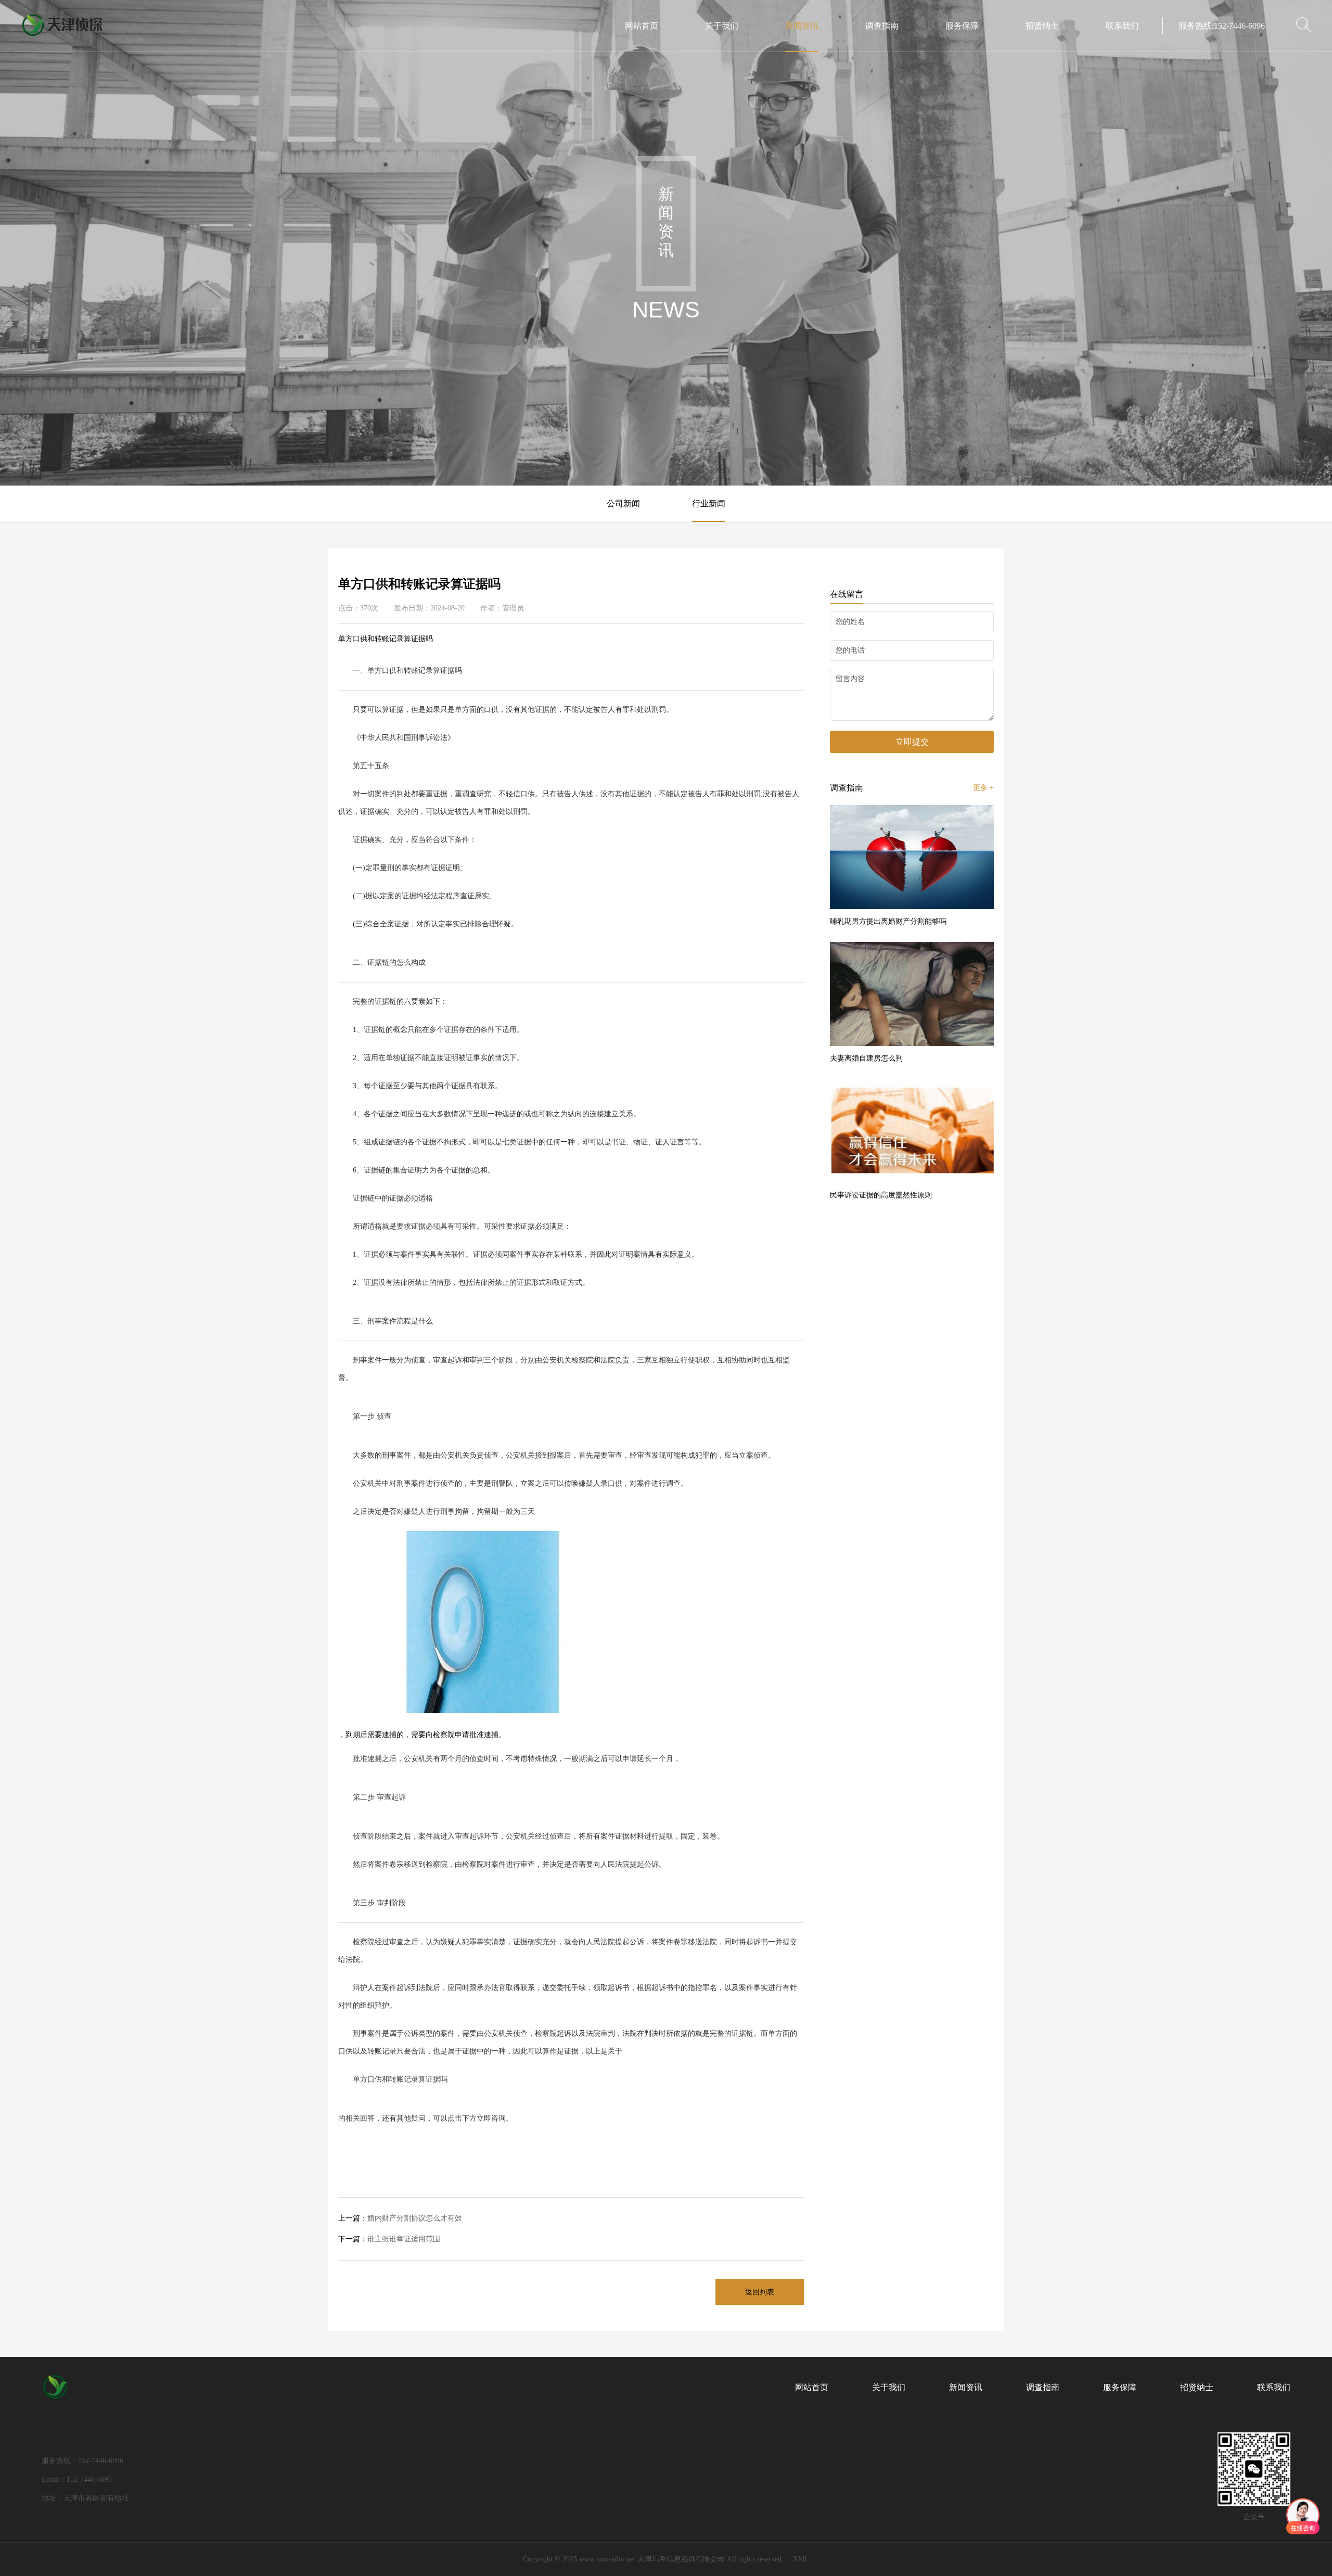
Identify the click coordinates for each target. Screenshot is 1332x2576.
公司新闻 (623, 503)
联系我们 (1122, 26)
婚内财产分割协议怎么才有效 (400, 2218)
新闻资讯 (802, 26)
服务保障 (962, 26)
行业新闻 (709, 503)
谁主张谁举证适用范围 (389, 2239)
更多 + (983, 788)
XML (801, 2559)
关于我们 (722, 26)
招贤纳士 (1042, 26)
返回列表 (760, 2292)
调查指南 (882, 26)
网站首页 (642, 26)
